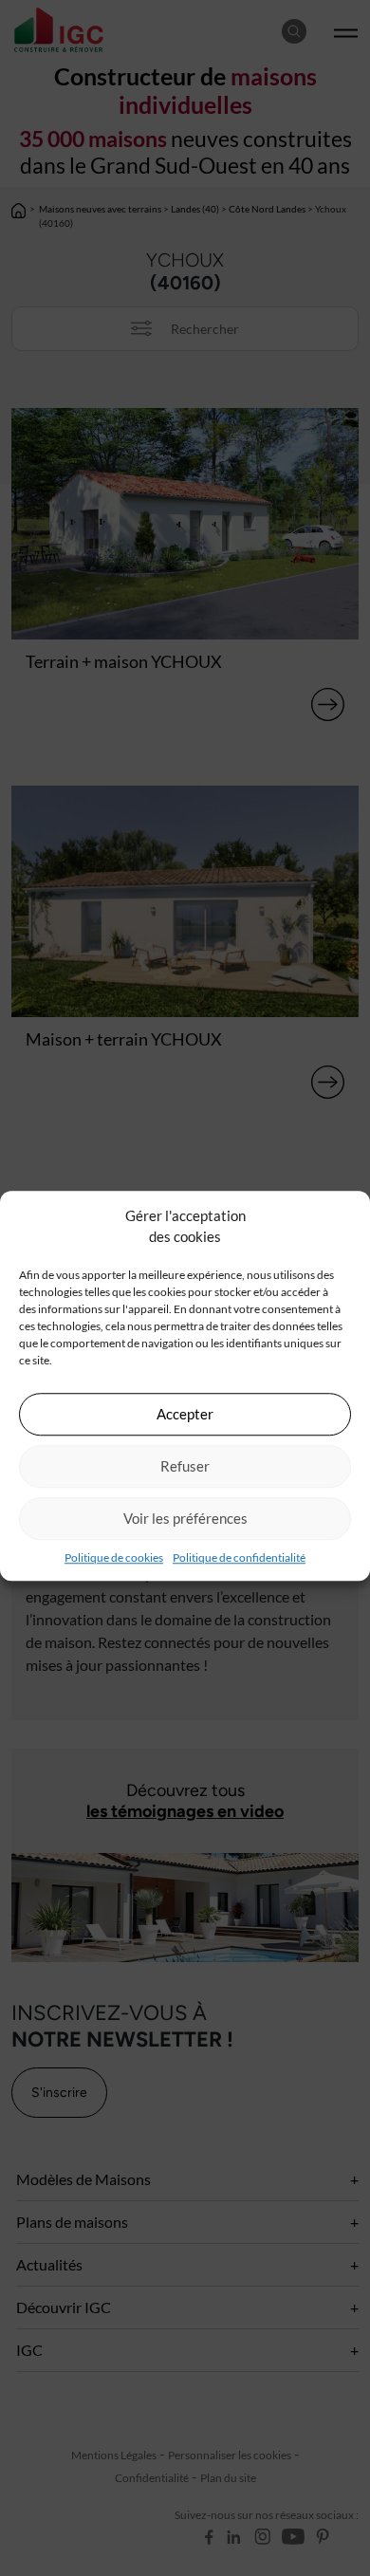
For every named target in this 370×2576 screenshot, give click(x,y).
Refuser (185, 1466)
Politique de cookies (114, 1557)
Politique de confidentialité (239, 1557)
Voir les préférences (185, 1518)
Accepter (185, 1414)
